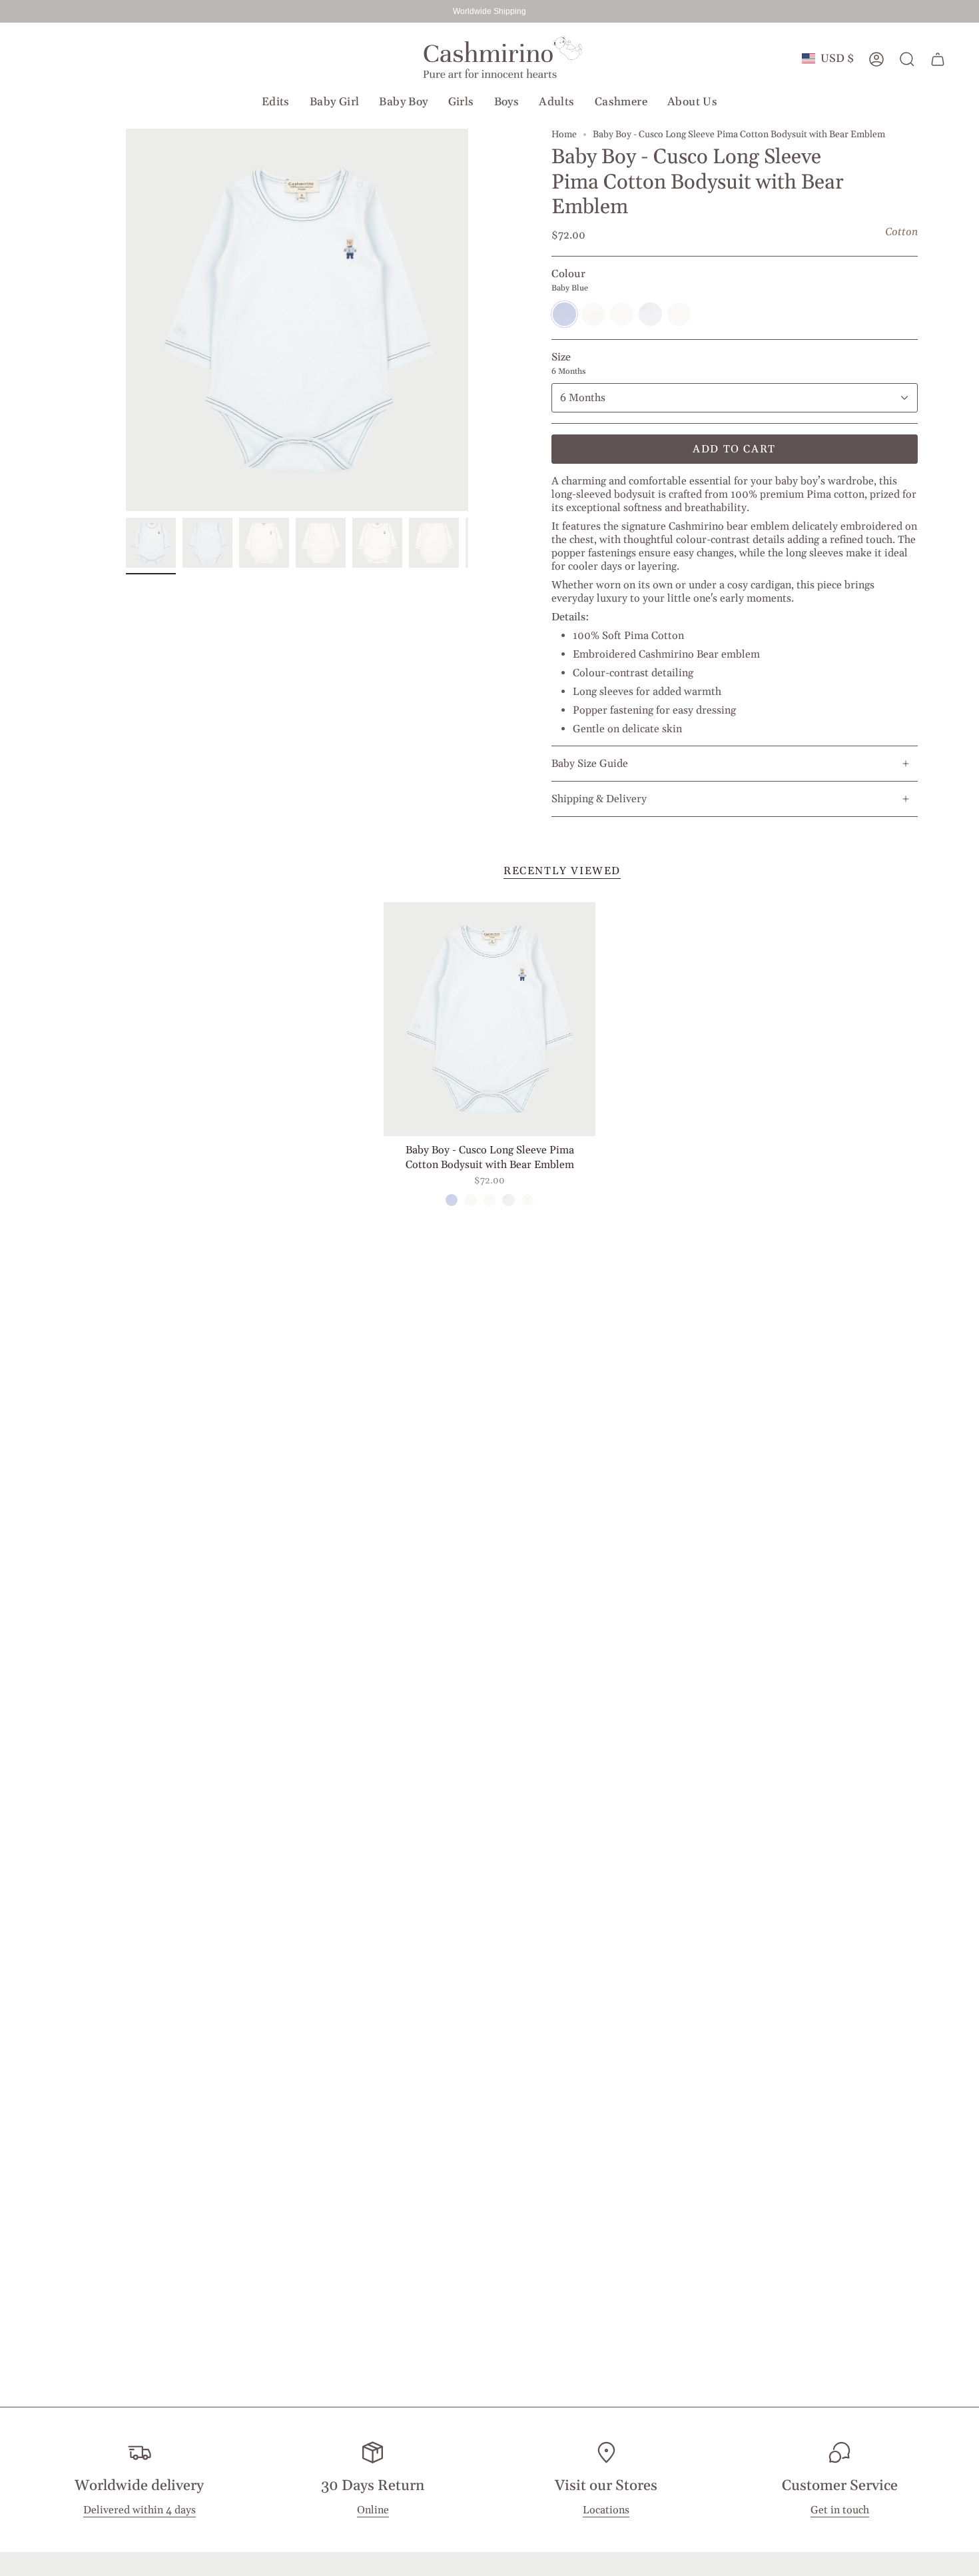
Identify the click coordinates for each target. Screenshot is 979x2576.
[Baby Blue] (452, 1200)
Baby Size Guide (590, 764)
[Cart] (938, 59)
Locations (606, 2511)
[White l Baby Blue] (508, 1200)
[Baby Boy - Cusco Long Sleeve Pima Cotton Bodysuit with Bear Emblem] (490, 1019)
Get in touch (840, 2511)
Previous (126, 320)
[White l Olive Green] (489, 1200)
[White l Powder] (470, 1200)
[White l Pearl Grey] (527, 1200)
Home (564, 135)
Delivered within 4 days (140, 2511)
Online (373, 2511)
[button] (276, 102)
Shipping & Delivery (599, 799)
